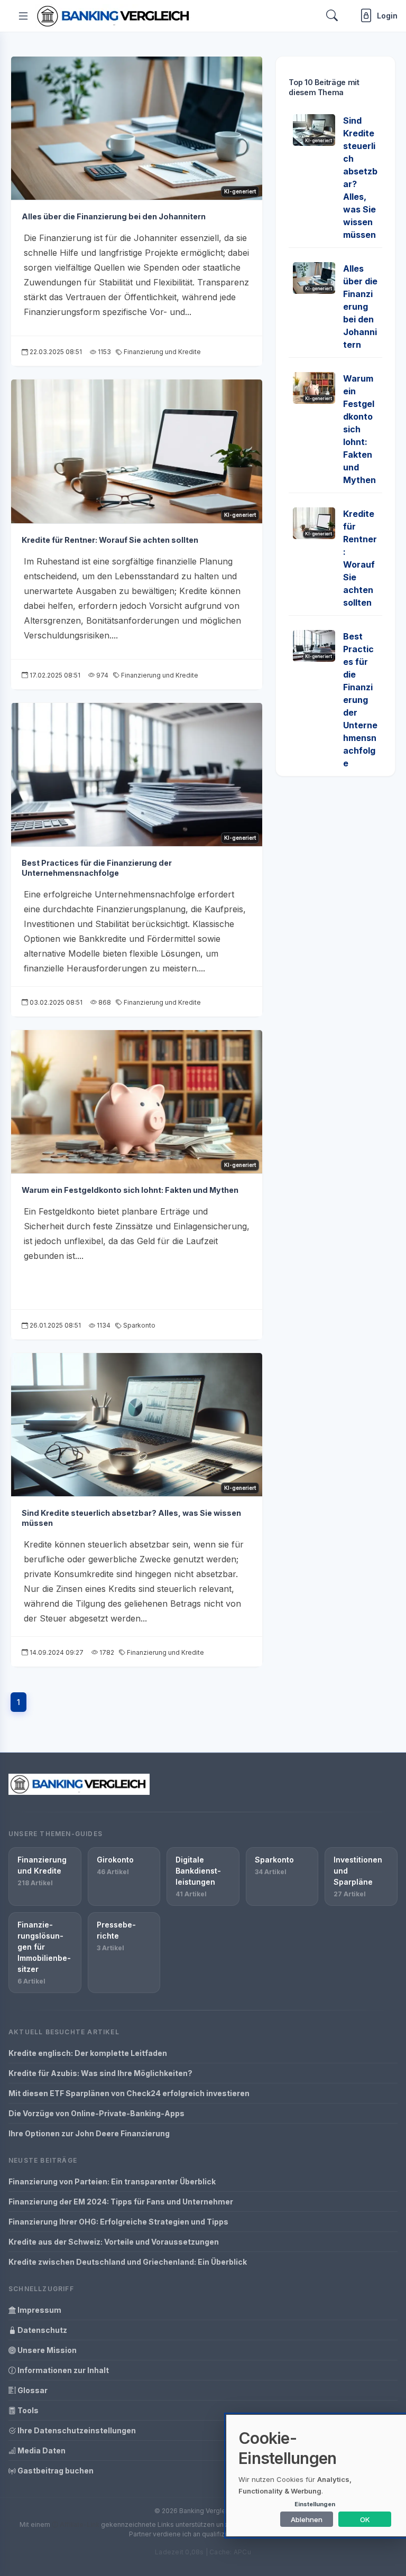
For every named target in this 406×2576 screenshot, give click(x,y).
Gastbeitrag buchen (55, 2471)
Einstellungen (315, 2504)
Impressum (39, 2310)
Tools (27, 2410)
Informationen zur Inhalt (62, 2370)
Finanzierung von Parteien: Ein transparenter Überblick (112, 2181)
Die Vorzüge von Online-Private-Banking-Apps (96, 2113)
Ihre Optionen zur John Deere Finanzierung (89, 2133)
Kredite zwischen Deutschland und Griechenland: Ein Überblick (128, 2262)
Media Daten (41, 2450)
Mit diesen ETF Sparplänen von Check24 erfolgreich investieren (129, 2093)
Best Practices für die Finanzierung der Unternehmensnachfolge (97, 868)
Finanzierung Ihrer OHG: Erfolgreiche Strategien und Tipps (118, 2222)
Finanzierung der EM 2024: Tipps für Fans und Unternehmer (121, 2202)
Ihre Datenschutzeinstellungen (76, 2430)
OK (365, 2519)
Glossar (32, 2390)
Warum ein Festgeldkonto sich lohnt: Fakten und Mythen (130, 1190)
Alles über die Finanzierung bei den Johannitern (114, 216)
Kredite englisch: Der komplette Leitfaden (88, 2053)
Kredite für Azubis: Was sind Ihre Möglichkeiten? (100, 2073)
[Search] (332, 16)
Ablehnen (307, 2519)
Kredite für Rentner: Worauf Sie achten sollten (110, 540)
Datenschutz (41, 2330)
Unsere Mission (46, 2350)
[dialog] (316, 2476)
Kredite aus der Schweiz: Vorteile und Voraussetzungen (114, 2242)
